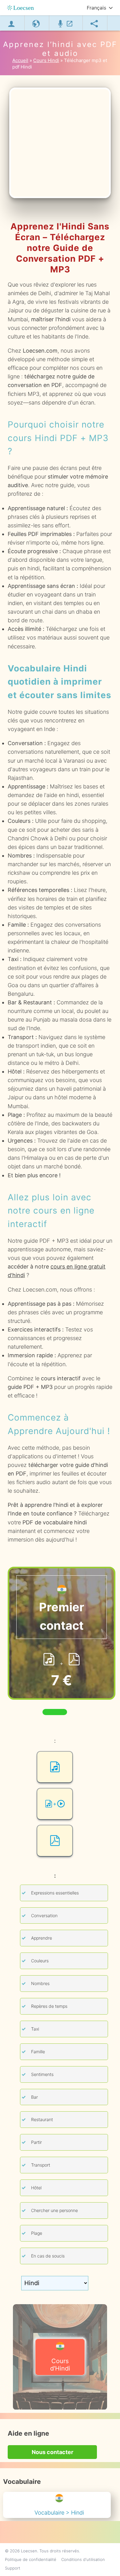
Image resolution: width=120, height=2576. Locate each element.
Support (13, 2568)
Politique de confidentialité (31, 2559)
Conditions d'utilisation (83, 2559)
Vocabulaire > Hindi (59, 2513)
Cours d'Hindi (60, 2365)
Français (96, 8)
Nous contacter (52, 2452)
